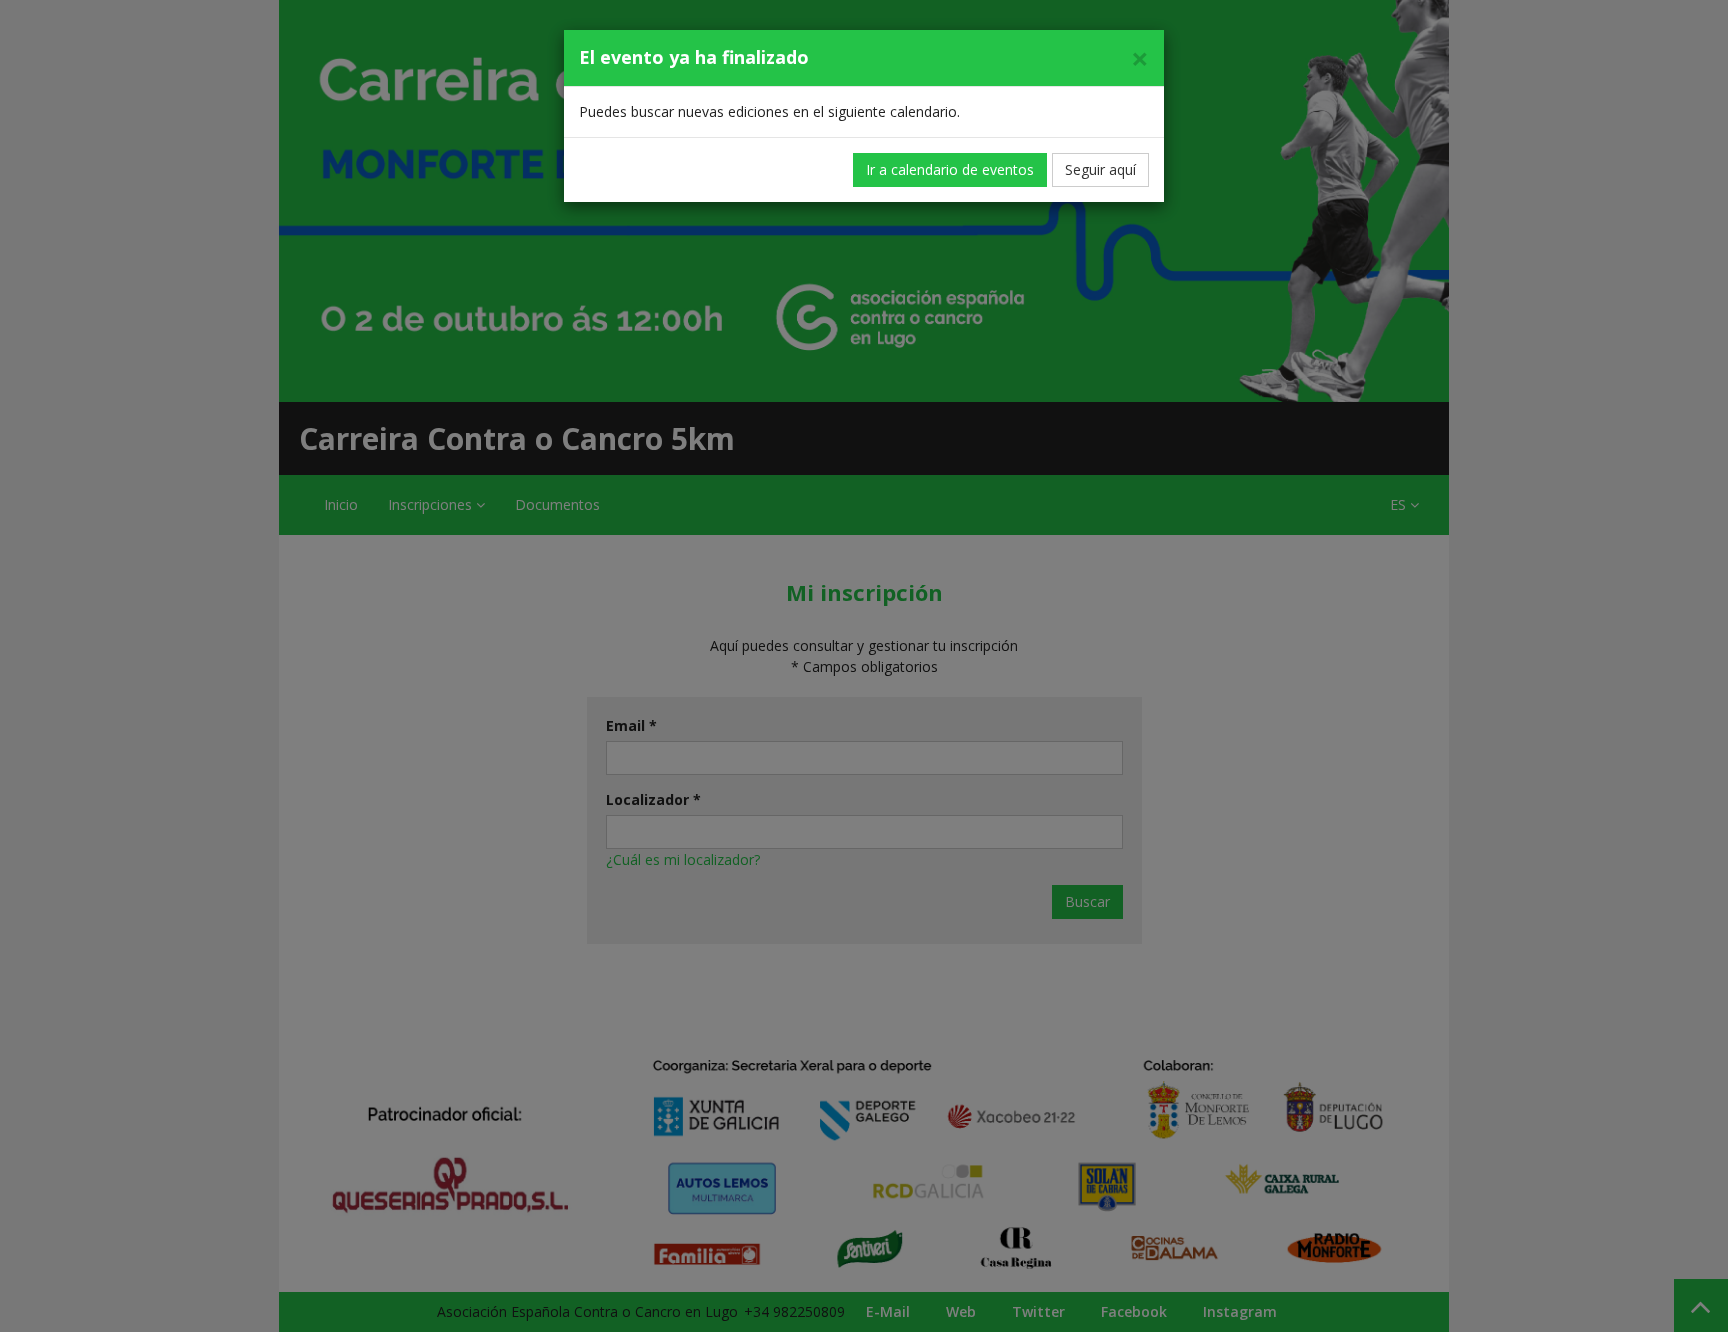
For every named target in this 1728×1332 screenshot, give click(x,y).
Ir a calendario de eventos (950, 169)
